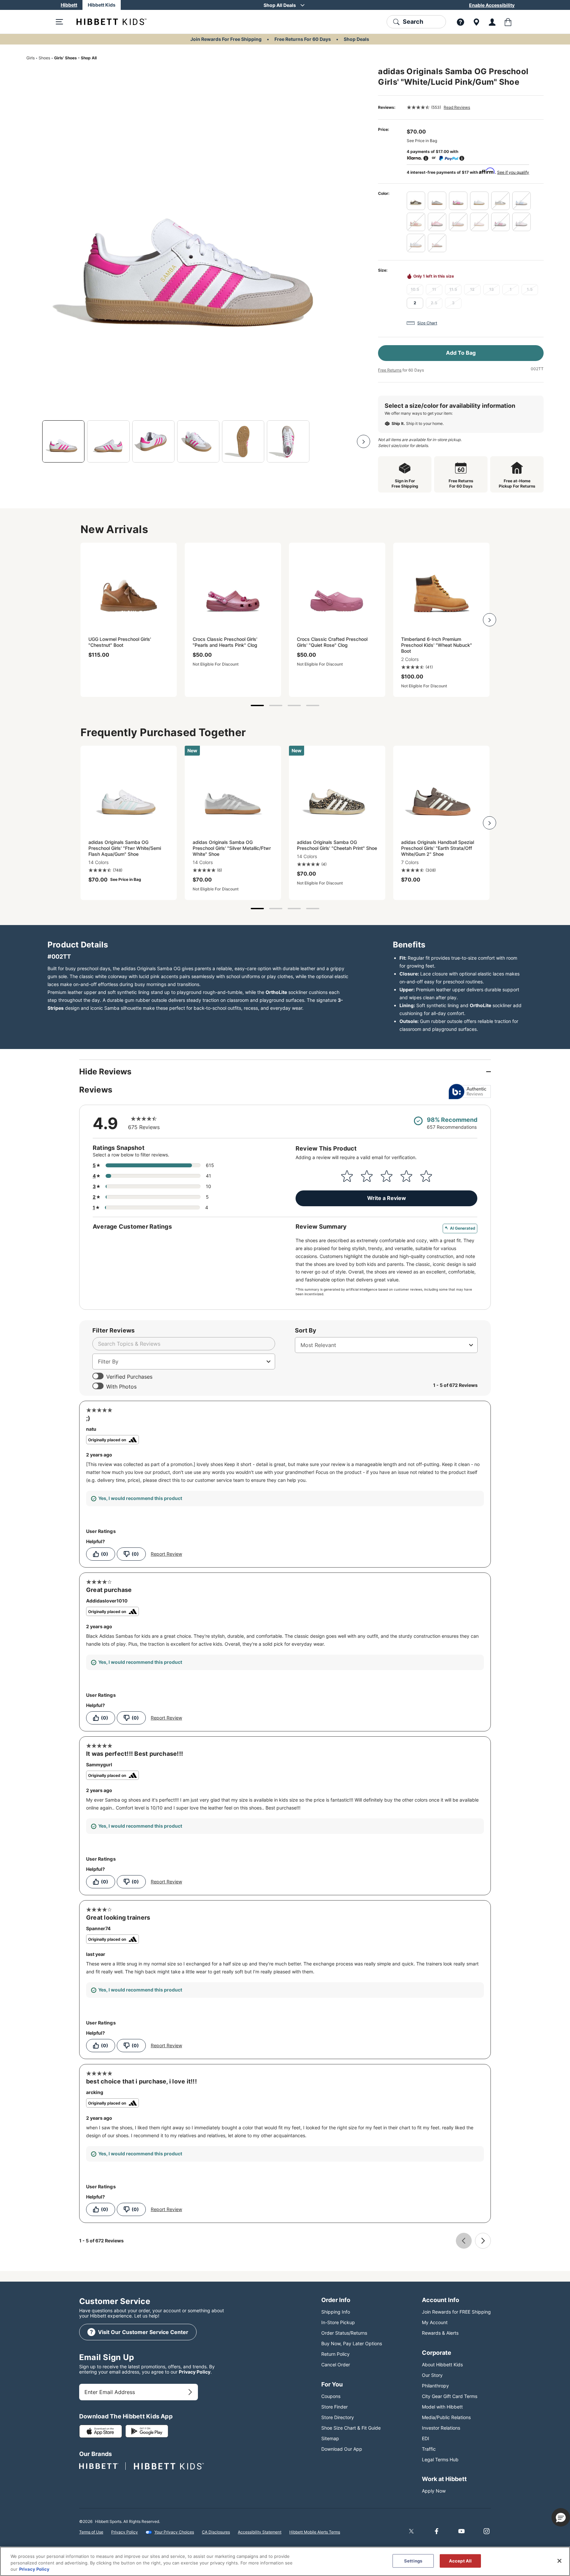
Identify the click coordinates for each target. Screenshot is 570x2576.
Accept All (460, 2561)
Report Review (166, 1554)
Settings (413, 2561)
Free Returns (390, 370)
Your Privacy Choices (174, 2532)
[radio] (416, 201)
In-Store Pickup (338, 2322)
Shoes (44, 58)
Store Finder (334, 2407)
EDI (426, 2438)
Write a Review (387, 1198)
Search (413, 22)
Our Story (432, 2375)
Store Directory (338, 2417)
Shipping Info (336, 2312)
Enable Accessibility (492, 5)
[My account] (492, 22)
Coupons (331, 2396)
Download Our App (342, 2449)
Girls (31, 58)
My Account (435, 2322)
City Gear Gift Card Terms (450, 2396)
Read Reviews (457, 107)
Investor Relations (441, 2428)
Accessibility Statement (260, 2532)
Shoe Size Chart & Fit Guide (351, 2428)
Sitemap (330, 2438)
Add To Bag (461, 353)
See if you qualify (513, 172)
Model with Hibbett (442, 2407)
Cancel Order (336, 2365)
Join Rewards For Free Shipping (226, 39)
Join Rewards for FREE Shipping (456, 2312)
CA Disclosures (216, 2532)
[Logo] (106, 22)
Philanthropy (435, 2386)
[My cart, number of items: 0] (508, 22)
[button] (561, 2517)
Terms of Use (91, 2532)
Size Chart (427, 323)
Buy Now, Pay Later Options (352, 2343)
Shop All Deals (280, 5)
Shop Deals (356, 39)
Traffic (429, 2449)
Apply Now (434, 2491)
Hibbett (69, 5)
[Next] (364, 441)
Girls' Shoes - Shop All (75, 58)
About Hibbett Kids (442, 2365)
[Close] (559, 2561)
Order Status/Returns (344, 2333)
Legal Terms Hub (440, 2459)
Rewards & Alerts (440, 2333)
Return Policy (335, 2354)
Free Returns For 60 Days (303, 39)
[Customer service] (460, 22)
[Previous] (33, 441)
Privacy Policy (195, 2372)
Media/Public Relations (446, 2417)
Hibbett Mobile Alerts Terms (315, 2532)
